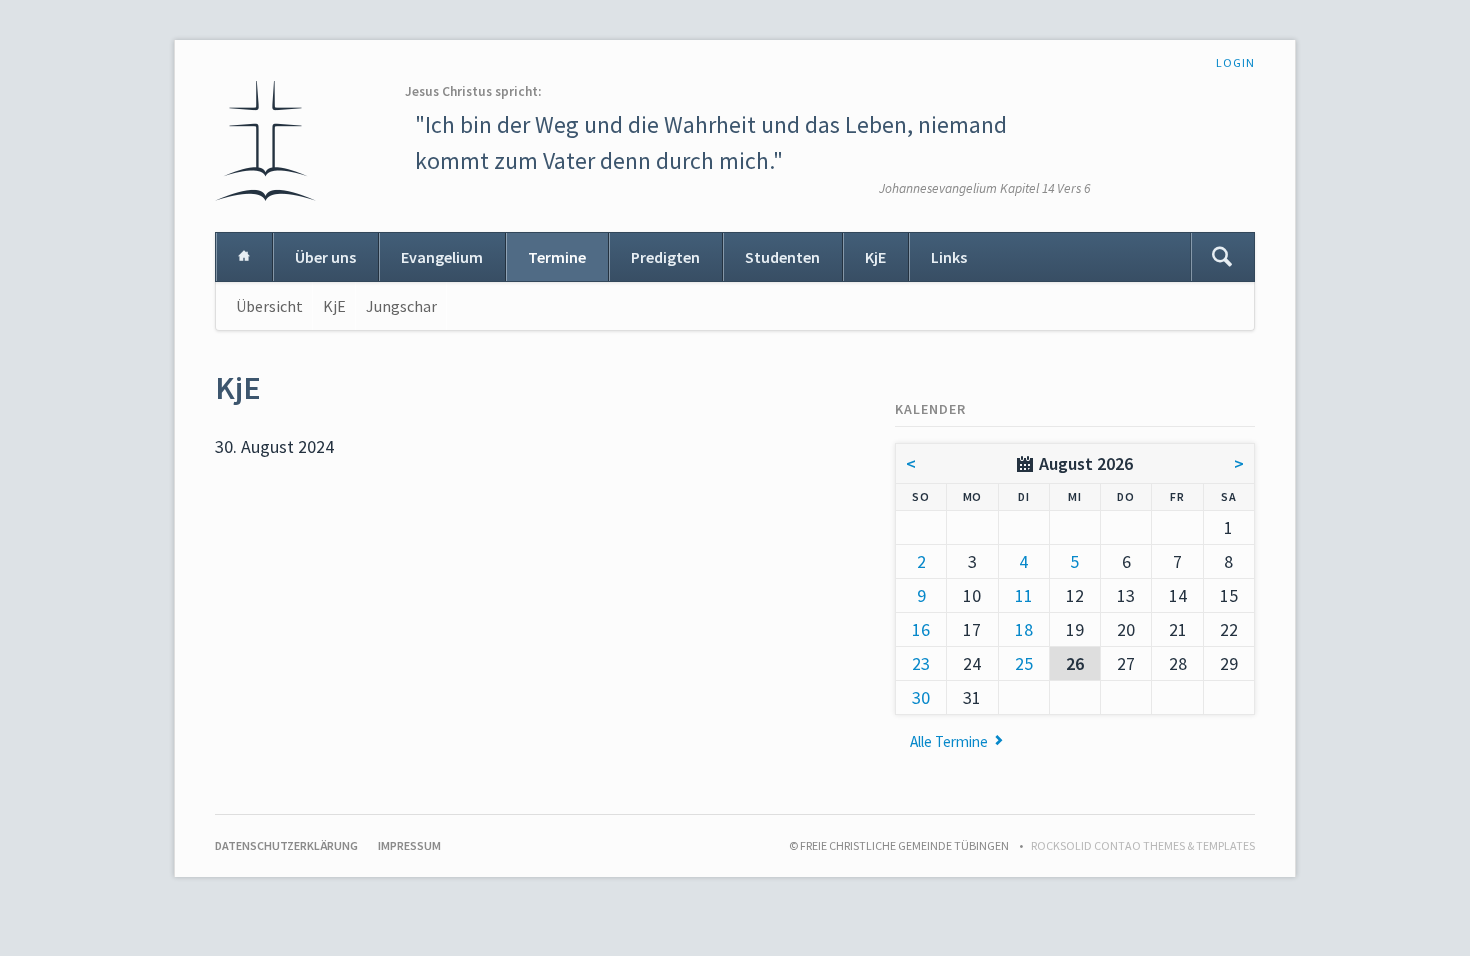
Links (949, 257)
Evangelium (442, 257)
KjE (875, 257)
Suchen (1222, 257)
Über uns (325, 257)
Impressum (409, 845)
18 (1024, 629)
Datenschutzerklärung (286, 845)
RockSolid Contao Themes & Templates (1143, 845)
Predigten (665, 257)
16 (921, 629)
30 (921, 697)
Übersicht (269, 306)
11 (1024, 595)
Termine (557, 257)
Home (244, 257)
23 (921, 663)
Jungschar (401, 306)
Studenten (782, 257)
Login (1235, 62)
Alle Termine (949, 741)
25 (1024, 663)
